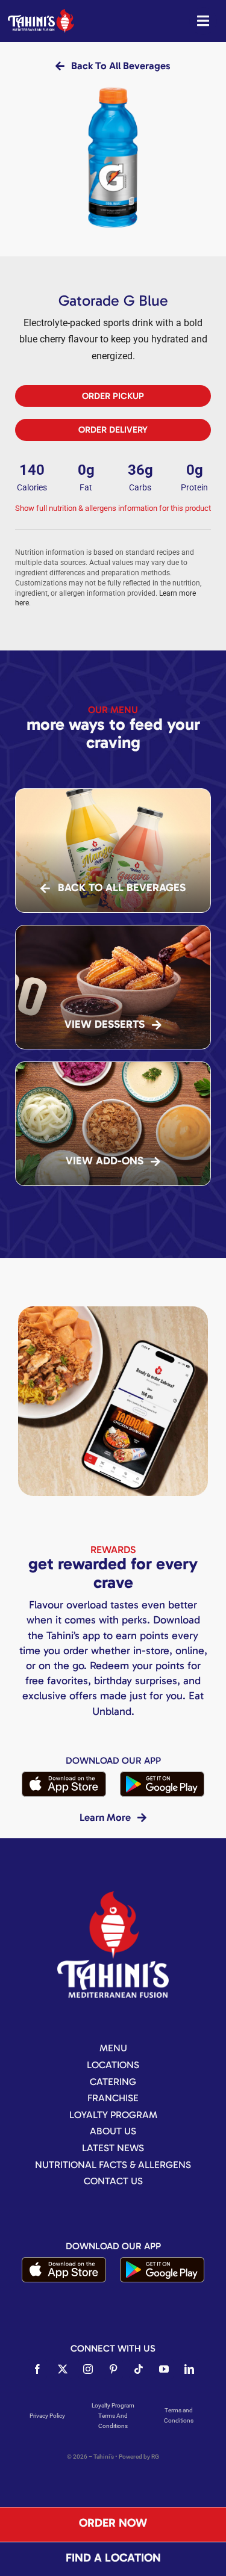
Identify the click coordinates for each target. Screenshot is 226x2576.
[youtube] (164, 2369)
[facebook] (37, 2369)
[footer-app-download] (64, 1776)
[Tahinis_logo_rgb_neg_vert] (113, 1896)
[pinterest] (113, 2369)
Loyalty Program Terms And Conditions (113, 2416)
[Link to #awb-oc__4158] (203, 21)
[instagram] (88, 2369)
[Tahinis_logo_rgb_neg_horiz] (41, 14)
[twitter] (63, 2369)
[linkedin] (189, 2369)
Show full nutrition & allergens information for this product (113, 508)
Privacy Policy (47, 2416)
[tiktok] (139, 2369)
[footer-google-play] (162, 1776)
